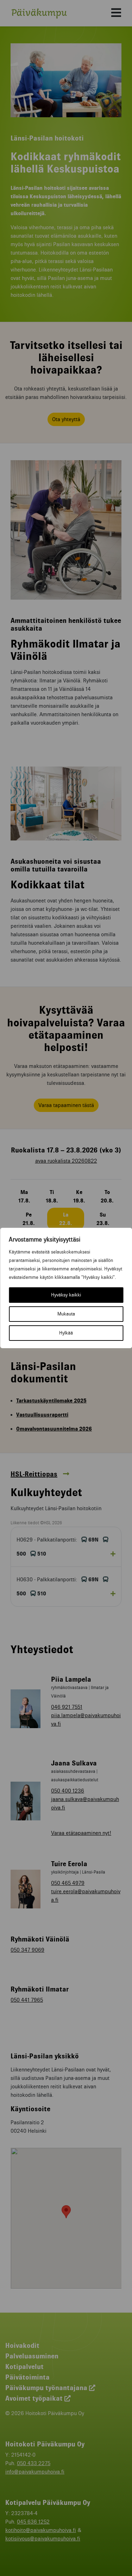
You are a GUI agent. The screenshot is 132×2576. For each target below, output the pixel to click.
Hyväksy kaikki (66, 1295)
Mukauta (66, 1314)
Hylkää (66, 1333)
